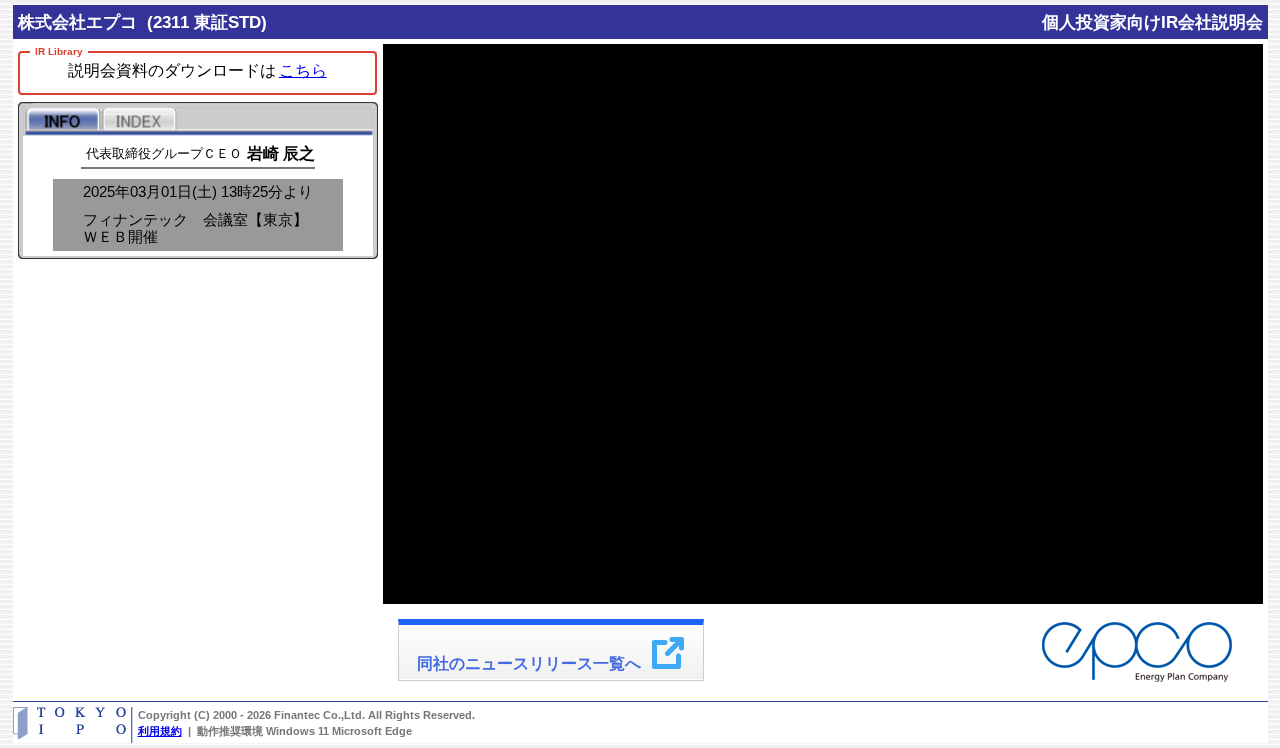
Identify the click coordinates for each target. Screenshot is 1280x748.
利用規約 (160, 731)
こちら (303, 70)
